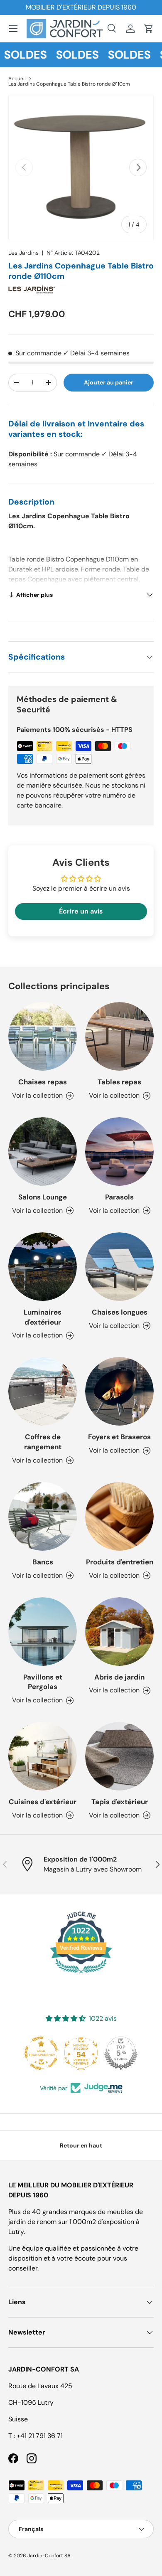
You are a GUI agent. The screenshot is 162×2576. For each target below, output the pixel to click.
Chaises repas (43, 1082)
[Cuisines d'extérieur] (43, 1756)
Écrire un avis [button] (81, 911)
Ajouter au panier (109, 382)
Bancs (43, 1562)
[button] (149, 29)
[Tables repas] (119, 1036)
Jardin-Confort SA (49, 2556)
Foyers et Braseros (119, 1437)
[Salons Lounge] (43, 1151)
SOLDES (69, 55)
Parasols (119, 1197)
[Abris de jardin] (119, 1632)
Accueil (17, 79)
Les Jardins (23, 253)
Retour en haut (81, 2145)
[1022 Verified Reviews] (81, 1975)
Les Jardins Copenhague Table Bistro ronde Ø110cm (69, 84)
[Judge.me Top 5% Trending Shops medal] (129, 2053)
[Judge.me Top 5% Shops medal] (89, 2053)
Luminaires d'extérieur (43, 1317)
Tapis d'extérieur (120, 1802)
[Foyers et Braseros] (119, 1391)
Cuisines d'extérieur (43, 1802)
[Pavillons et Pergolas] (43, 1632)
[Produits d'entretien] (119, 1516)
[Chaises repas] (43, 1036)
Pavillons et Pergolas (43, 1682)
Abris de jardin (119, 1677)
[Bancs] (43, 1516)
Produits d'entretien (120, 1562)
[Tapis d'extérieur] (119, 1756)
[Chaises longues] (119, 1267)
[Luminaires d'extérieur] (43, 1267)
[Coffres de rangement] (43, 1391)
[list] (81, 167)
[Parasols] (119, 1151)
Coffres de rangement (43, 1442)
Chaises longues (120, 1312)
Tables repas (119, 1082)
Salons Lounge (43, 1197)
